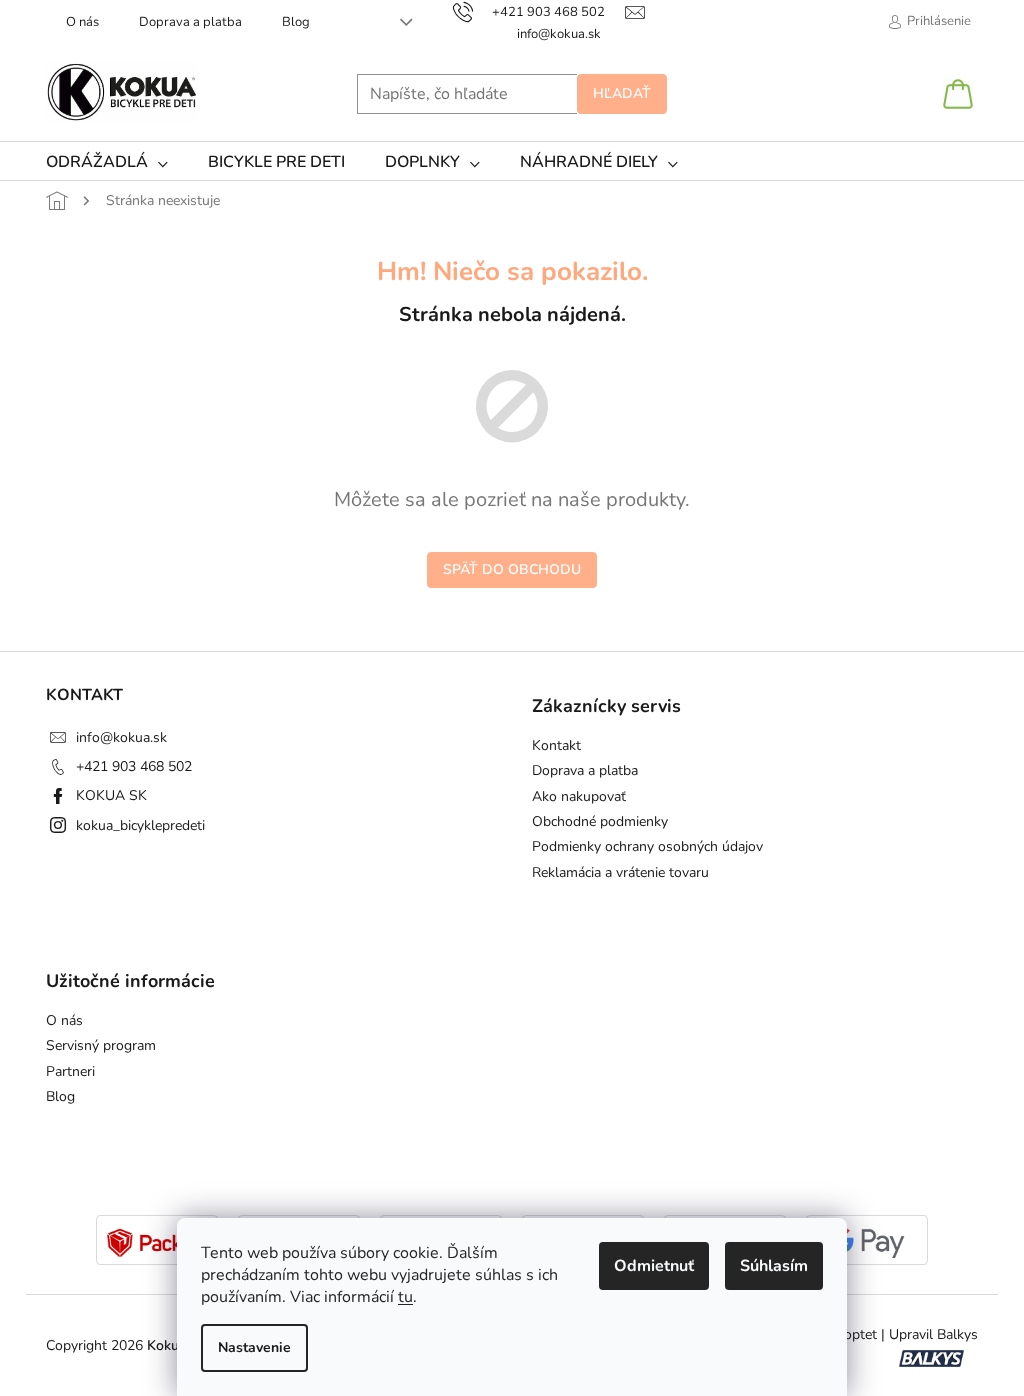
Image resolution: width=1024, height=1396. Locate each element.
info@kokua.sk (121, 737)
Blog (296, 22)
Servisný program (101, 1045)
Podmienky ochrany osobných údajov (647, 846)
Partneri (70, 1071)
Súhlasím (774, 1266)
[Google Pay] (867, 1241)
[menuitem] (107, 162)
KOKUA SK (111, 795)
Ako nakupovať (579, 796)
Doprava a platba (190, 22)
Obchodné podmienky (600, 821)
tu (405, 1297)
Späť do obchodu (512, 569)
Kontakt (556, 745)
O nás (82, 22)
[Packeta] (157, 1241)
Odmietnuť (654, 1266)
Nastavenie (254, 1347)
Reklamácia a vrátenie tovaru (620, 872)
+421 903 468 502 (134, 766)
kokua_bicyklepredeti (140, 825)
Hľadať (622, 93)
